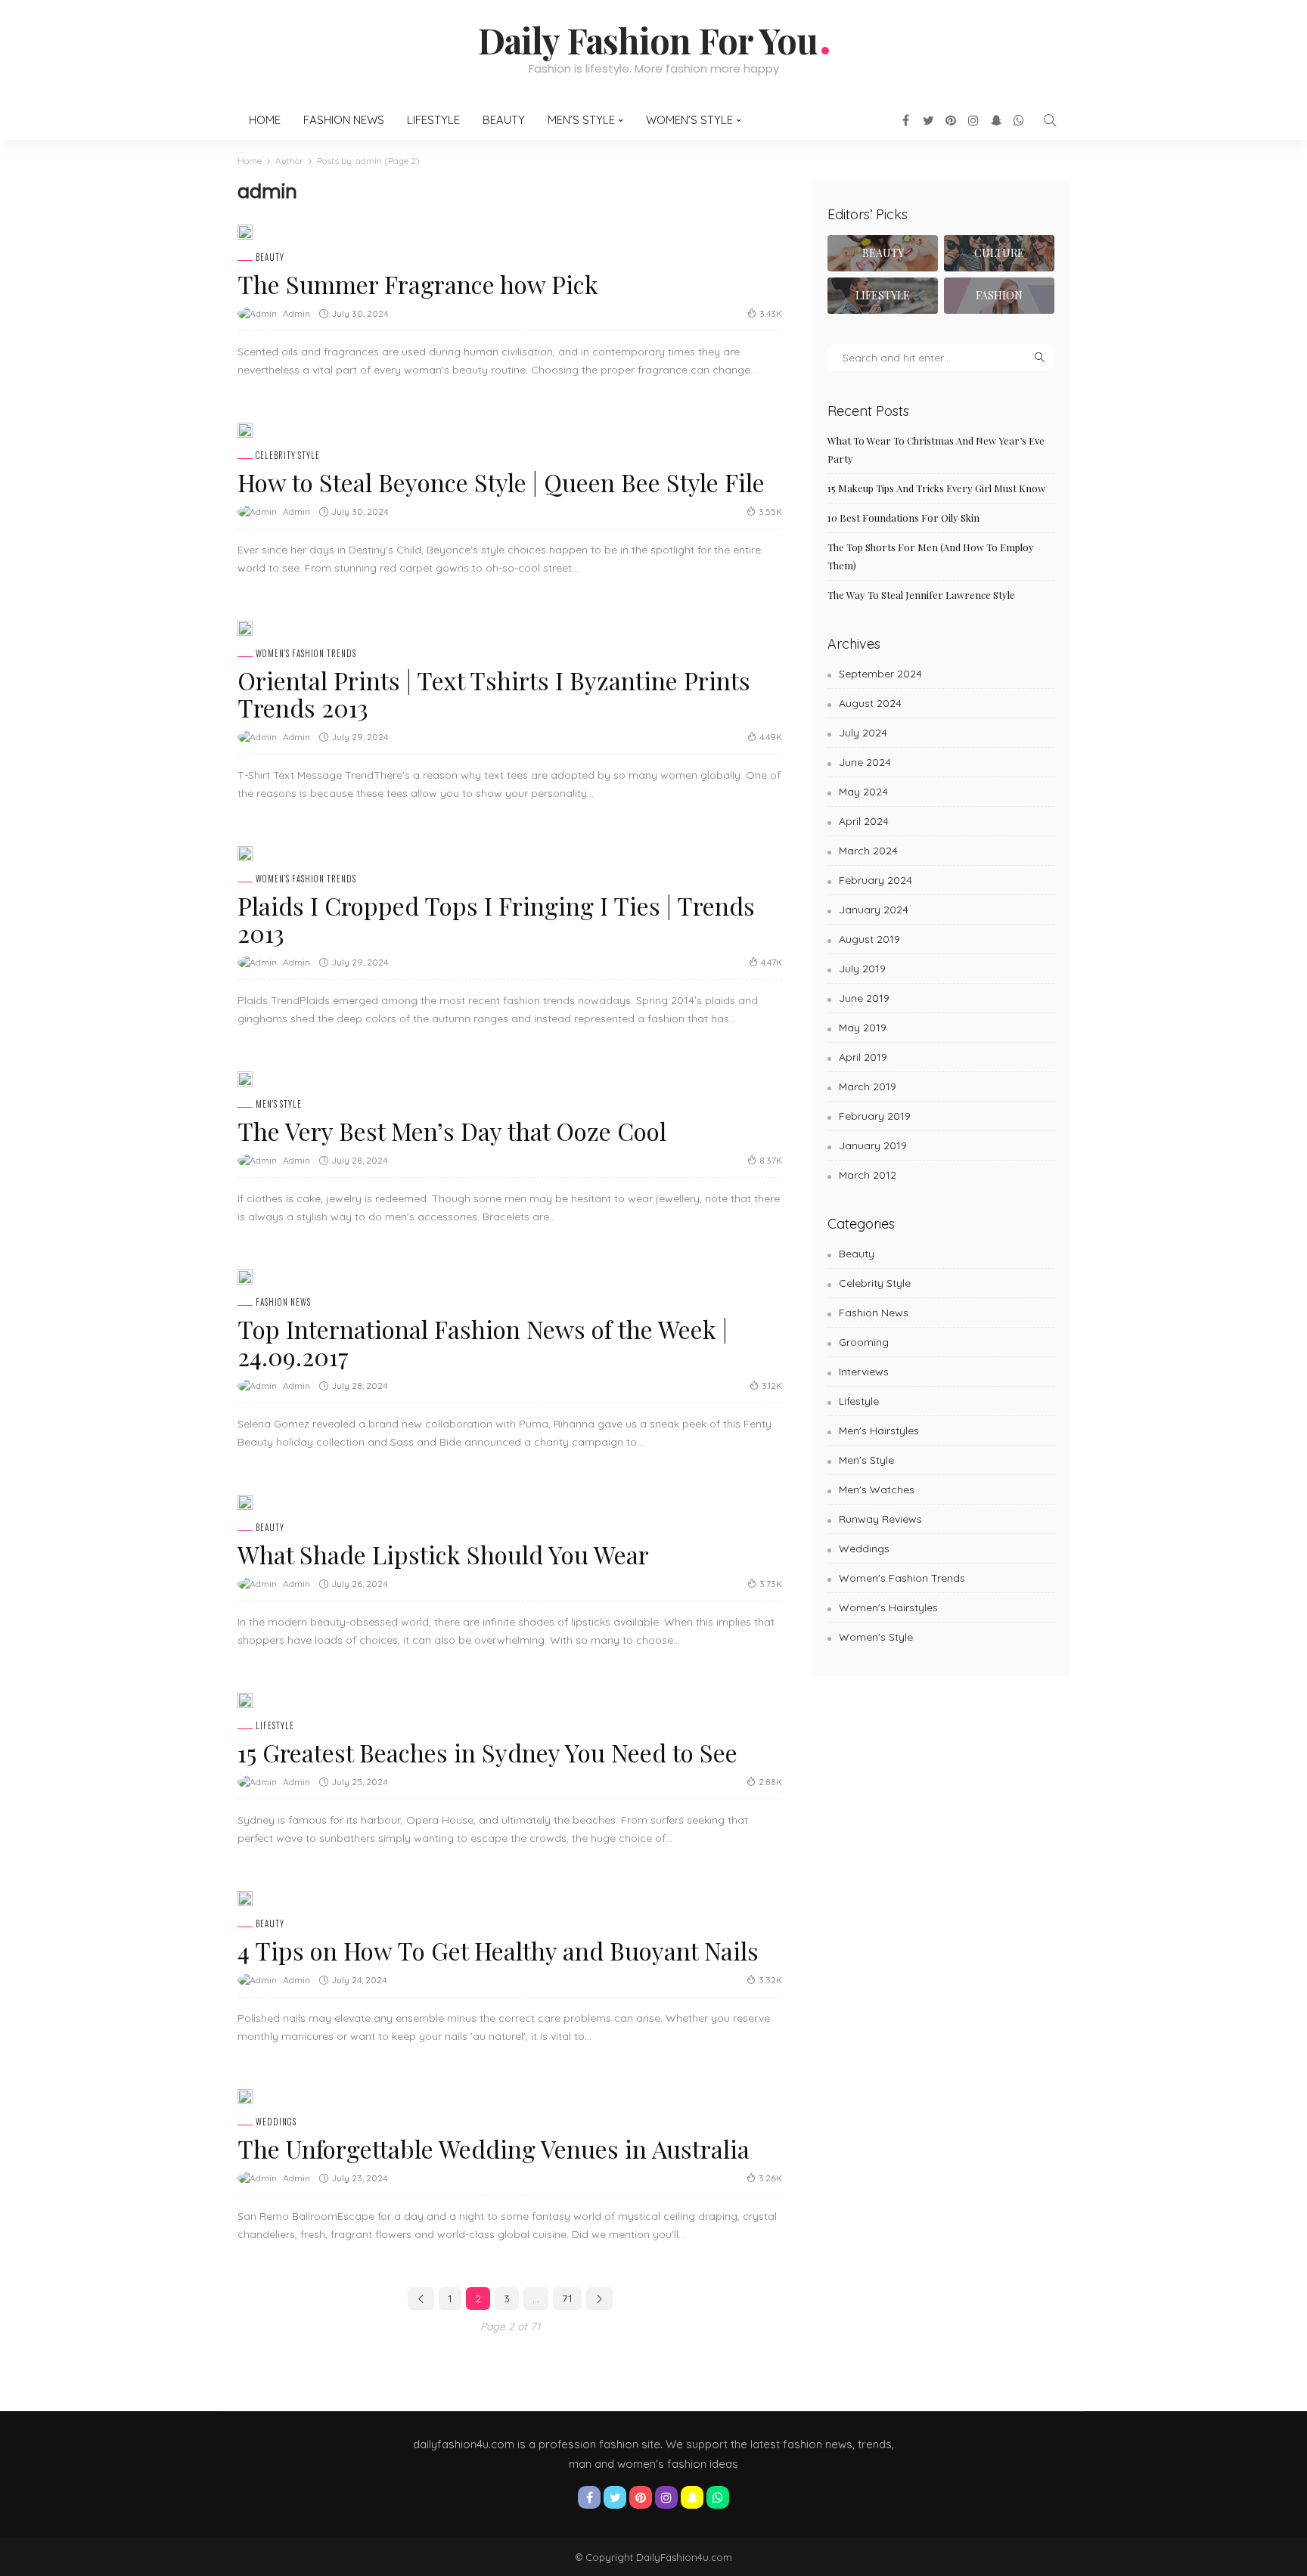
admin (296, 313)
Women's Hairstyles (888, 1607)
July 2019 (862, 969)
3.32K (770, 1980)
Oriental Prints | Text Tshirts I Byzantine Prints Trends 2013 (494, 694)
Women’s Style (689, 120)
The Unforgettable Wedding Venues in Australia (494, 2148)
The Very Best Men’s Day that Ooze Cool (452, 1131)
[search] (1050, 120)
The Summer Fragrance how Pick (418, 284)
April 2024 (864, 821)
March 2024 (868, 851)
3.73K (771, 1584)
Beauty (504, 120)
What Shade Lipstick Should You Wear (443, 1554)
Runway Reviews (880, 1519)
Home (265, 120)
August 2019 (869, 939)
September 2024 (880, 674)
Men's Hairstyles (879, 1431)
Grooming (864, 1342)
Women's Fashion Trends (306, 654)
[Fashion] (999, 296)
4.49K (771, 737)
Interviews (864, 1372)
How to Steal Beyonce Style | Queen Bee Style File (501, 482)
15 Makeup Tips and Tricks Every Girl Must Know (936, 488)
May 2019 (863, 1028)
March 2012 (868, 1175)
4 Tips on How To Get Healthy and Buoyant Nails (498, 1950)
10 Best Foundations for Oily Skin (903, 518)
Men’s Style (581, 120)
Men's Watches (877, 1489)
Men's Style (279, 1104)
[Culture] (999, 253)
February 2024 (875, 880)
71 (567, 2299)
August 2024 (870, 703)
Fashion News (344, 120)
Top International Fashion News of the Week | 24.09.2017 (483, 1342)
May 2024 (863, 792)
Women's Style (876, 1637)
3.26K (770, 2178)
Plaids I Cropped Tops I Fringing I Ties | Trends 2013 (496, 919)
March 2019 (868, 1087)
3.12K (772, 1386)
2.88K (770, 1782)
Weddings (276, 2122)
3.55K (770, 511)
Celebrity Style (288, 456)
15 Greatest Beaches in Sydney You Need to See (487, 1752)
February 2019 (875, 1116)
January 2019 (873, 1145)
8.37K (771, 1160)
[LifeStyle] (883, 296)
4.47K (771, 962)
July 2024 (863, 733)
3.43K (771, 313)
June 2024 (865, 762)
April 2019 (863, 1057)
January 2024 (874, 910)
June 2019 (864, 998)
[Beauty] (883, 253)
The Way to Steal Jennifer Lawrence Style (921, 595)
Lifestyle (433, 120)
